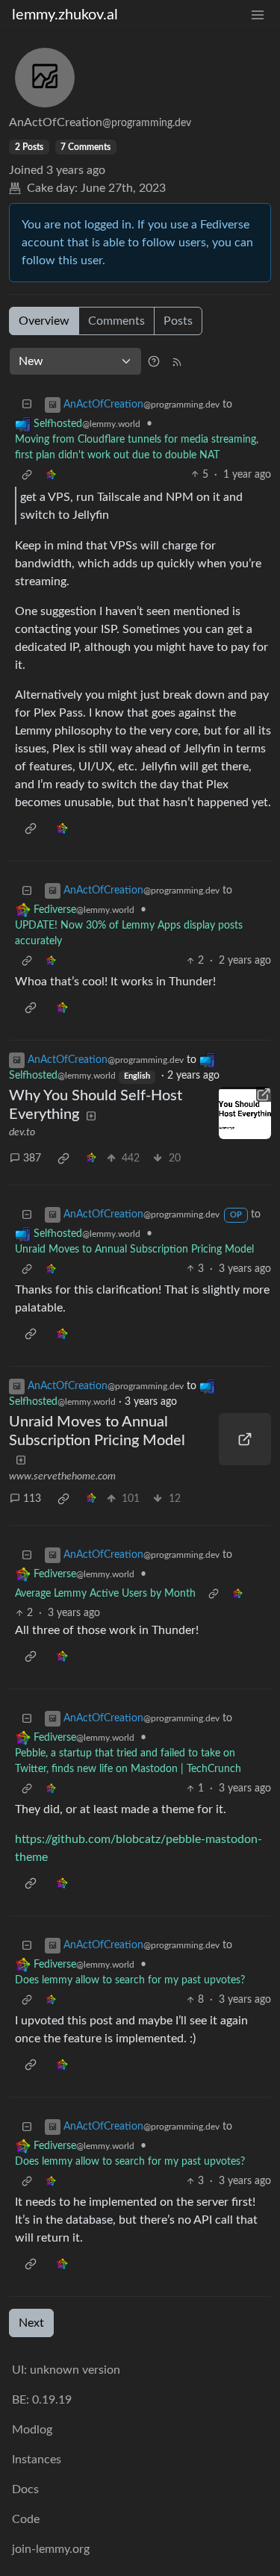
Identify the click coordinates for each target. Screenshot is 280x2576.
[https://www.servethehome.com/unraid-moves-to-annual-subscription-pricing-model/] (245, 1439)
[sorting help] (154, 361)
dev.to (22, 1132)
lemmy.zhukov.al (65, 15)
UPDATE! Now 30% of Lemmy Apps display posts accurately (129, 933)
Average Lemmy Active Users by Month (105, 1594)
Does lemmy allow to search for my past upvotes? (130, 1980)
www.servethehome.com (62, 1476)
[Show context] (27, 475)
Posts (178, 321)
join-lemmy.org (51, 2549)
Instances (37, 2460)
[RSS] (177, 361)
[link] (51, 475)
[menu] (258, 15)
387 (32, 1158)
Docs (25, 2489)
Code (26, 2519)
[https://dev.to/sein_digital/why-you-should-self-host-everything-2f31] (245, 1113)
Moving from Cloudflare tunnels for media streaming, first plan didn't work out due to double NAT (137, 447)
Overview (44, 321)
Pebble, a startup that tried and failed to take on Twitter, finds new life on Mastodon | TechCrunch (128, 1761)
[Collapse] (27, 405)
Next (31, 2323)
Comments (116, 321)
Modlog (32, 2430)
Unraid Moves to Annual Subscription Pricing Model (134, 1250)
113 (32, 1499)
